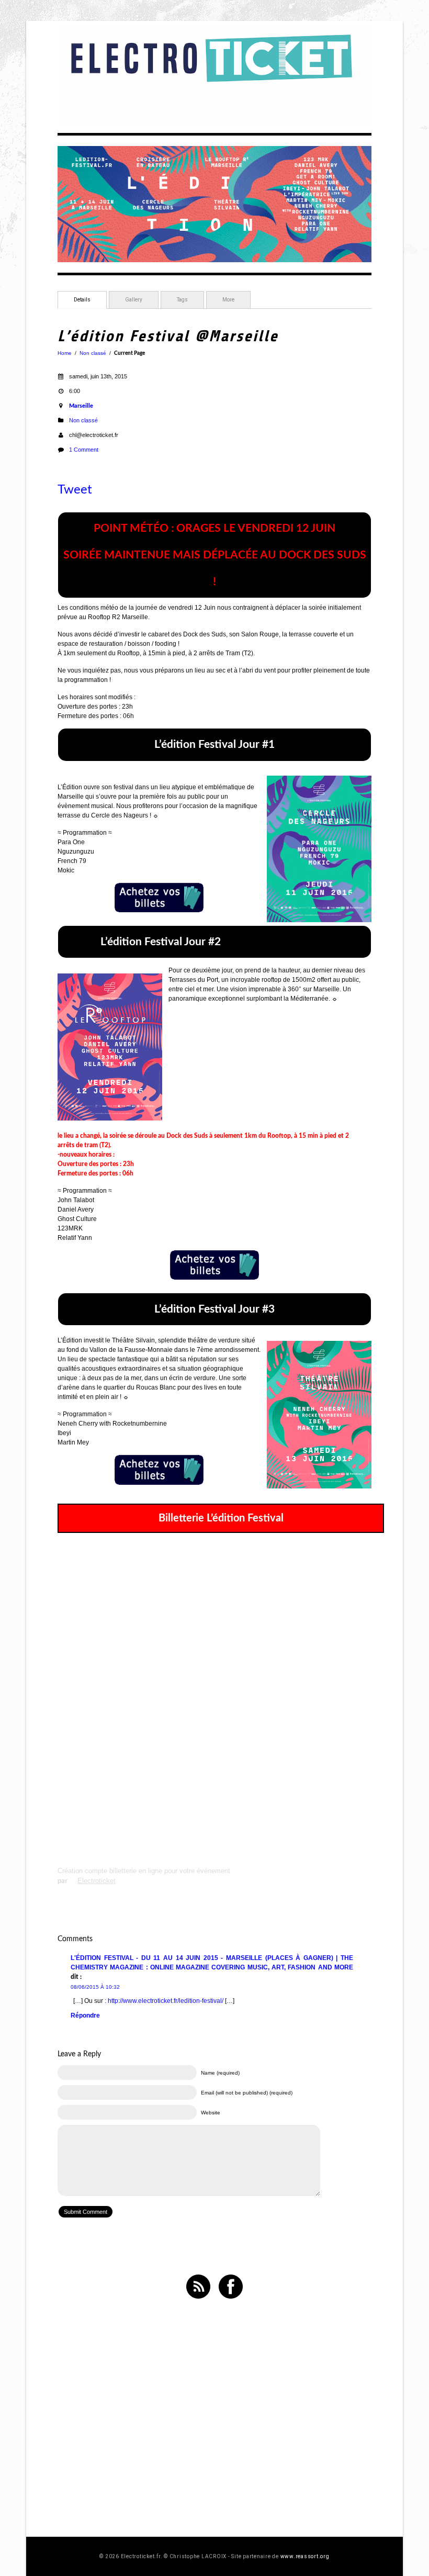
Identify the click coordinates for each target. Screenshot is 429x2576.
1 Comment (84, 450)
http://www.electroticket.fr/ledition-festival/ (166, 2001)
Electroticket (97, 1881)
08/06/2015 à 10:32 (95, 1987)
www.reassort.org (305, 2556)
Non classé (93, 353)
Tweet (75, 490)
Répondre (85, 2015)
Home (65, 353)
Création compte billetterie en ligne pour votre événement (144, 1871)
